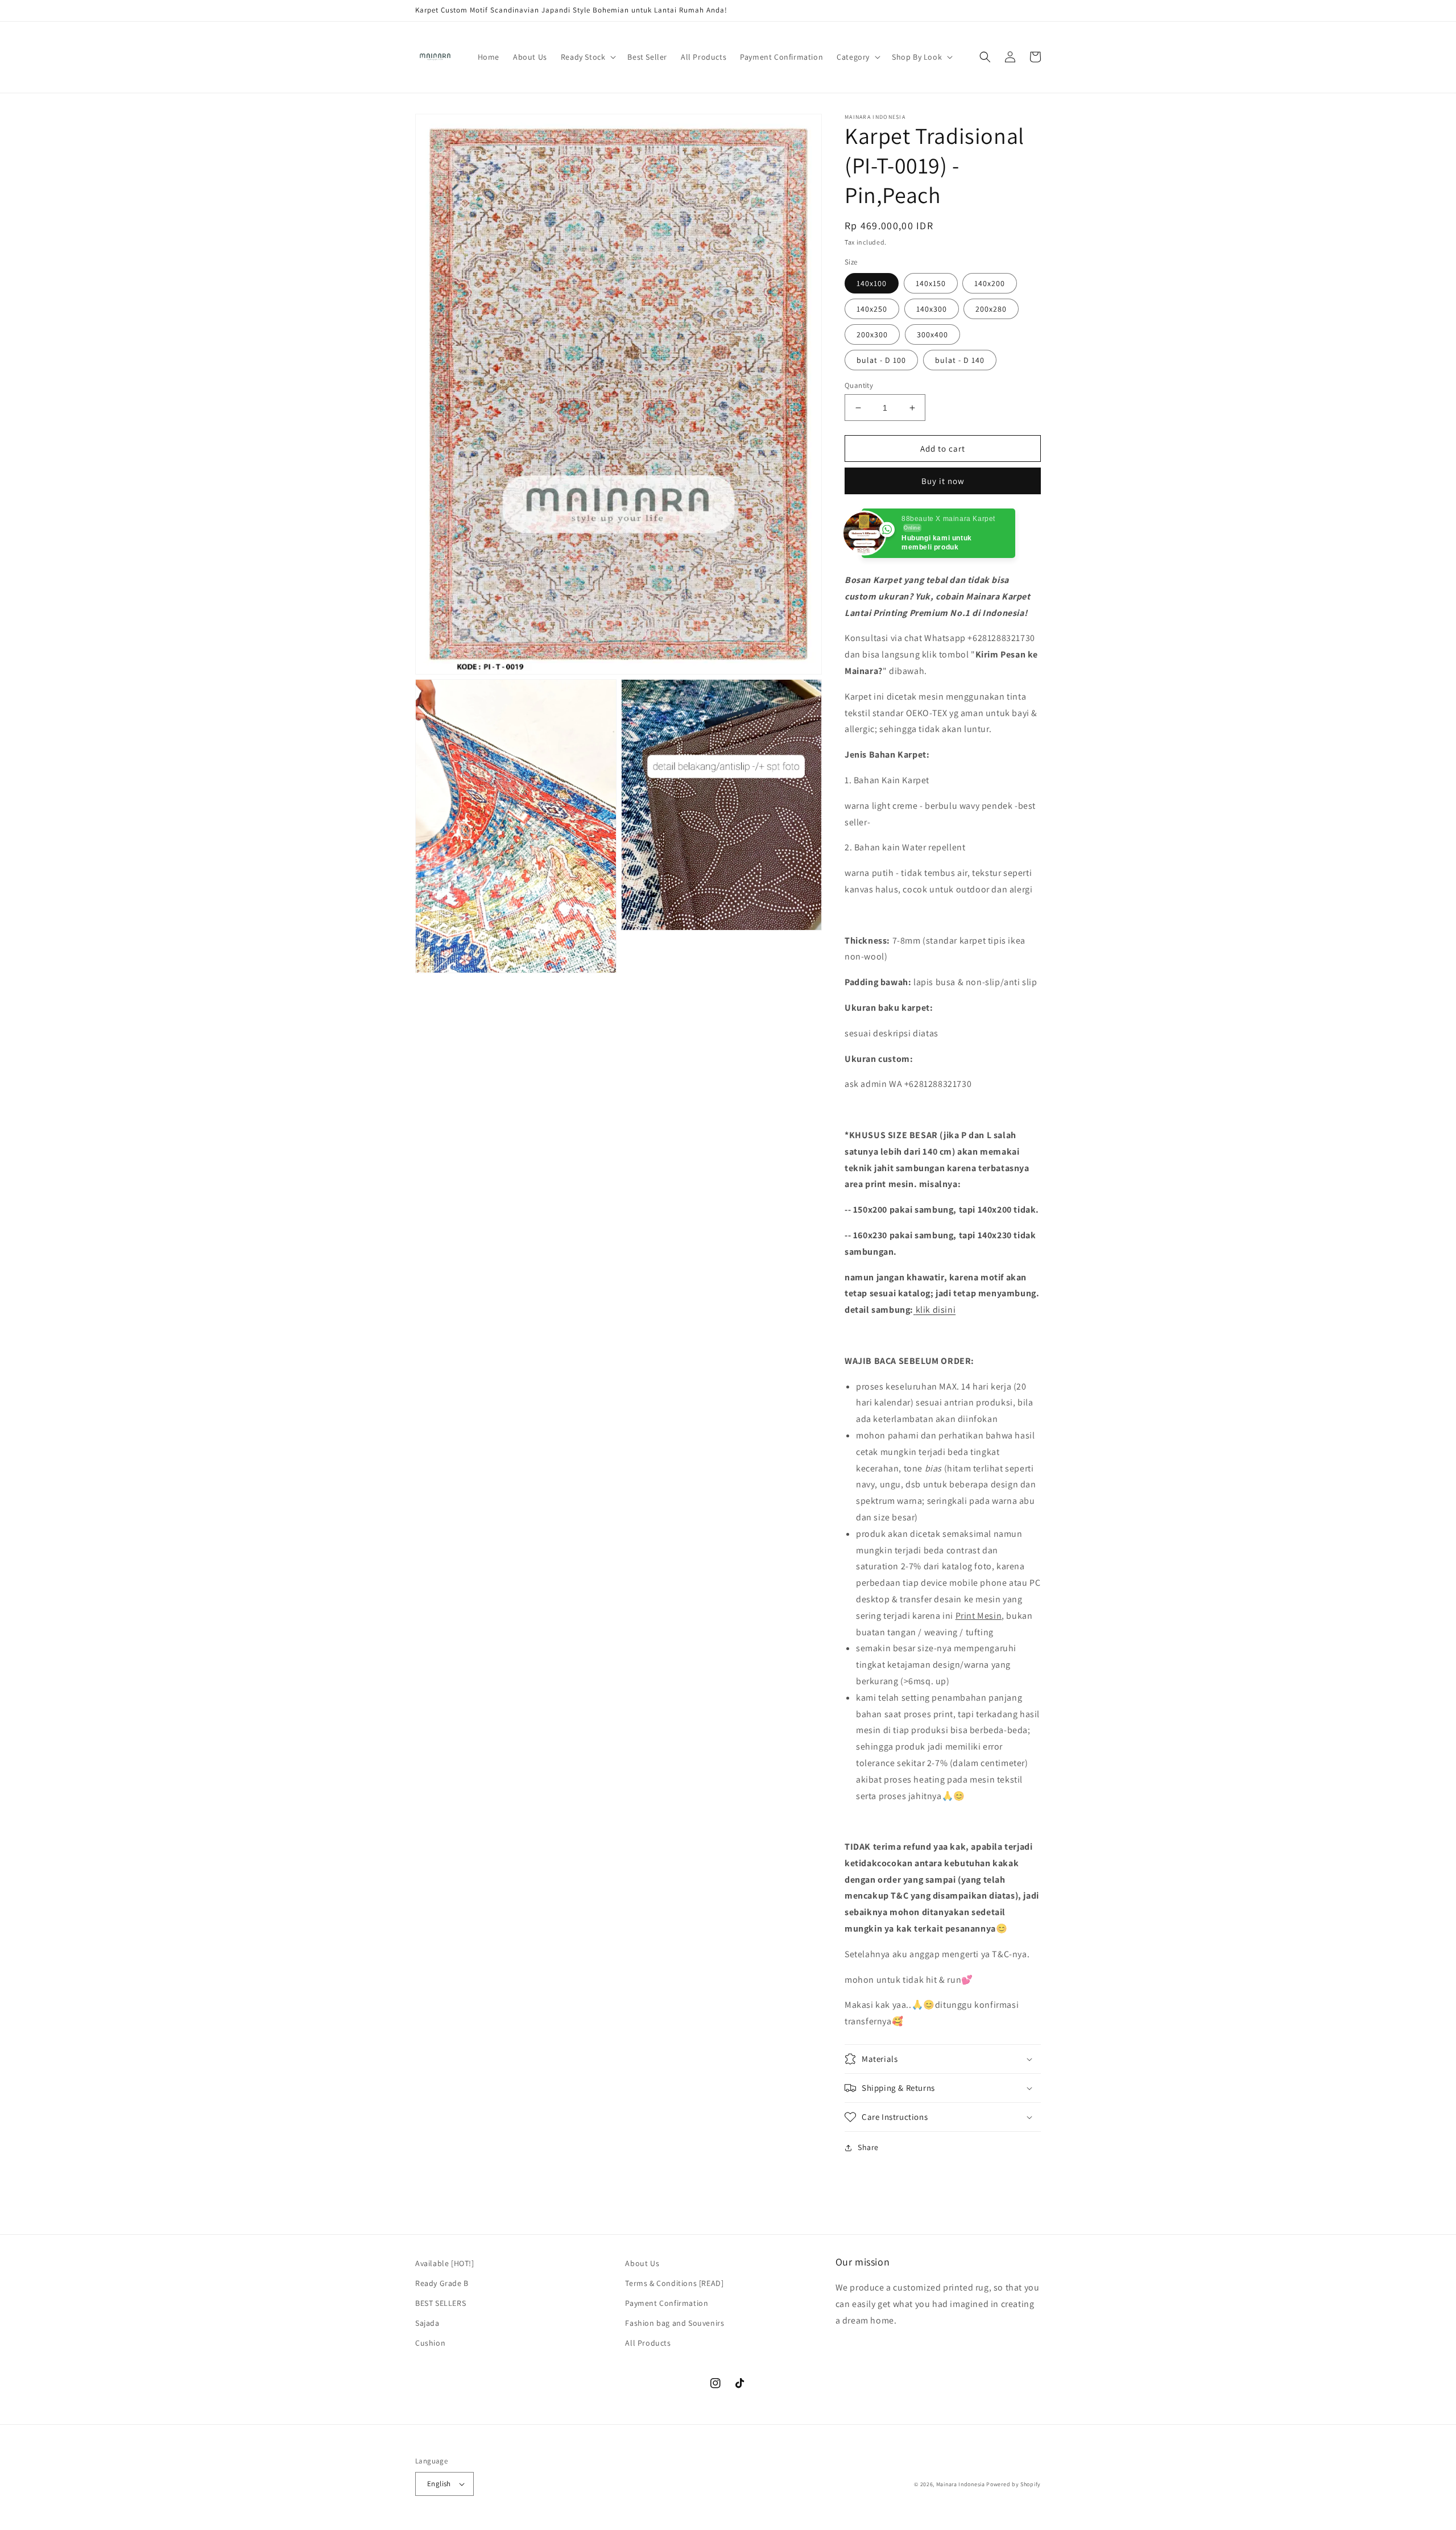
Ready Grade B (442, 2283)
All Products (648, 2343)
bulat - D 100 (881, 360)
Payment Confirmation (667, 2303)
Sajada (427, 2323)
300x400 (932, 334)
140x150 (931, 283)
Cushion (430, 2343)
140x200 (990, 283)
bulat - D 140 (960, 360)
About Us (642, 2263)
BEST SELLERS (440, 2303)
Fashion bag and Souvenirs (675, 2323)
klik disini (936, 1310)
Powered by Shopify (1014, 2484)
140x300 (932, 309)
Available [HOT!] (445, 2263)
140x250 (872, 309)
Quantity (859, 385)
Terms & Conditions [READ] (674, 2283)
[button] (588, 57)
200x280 (991, 309)
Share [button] (868, 2147)
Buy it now (943, 481)
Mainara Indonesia (961, 2484)
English (439, 2484)
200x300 (872, 334)
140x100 (872, 283)
